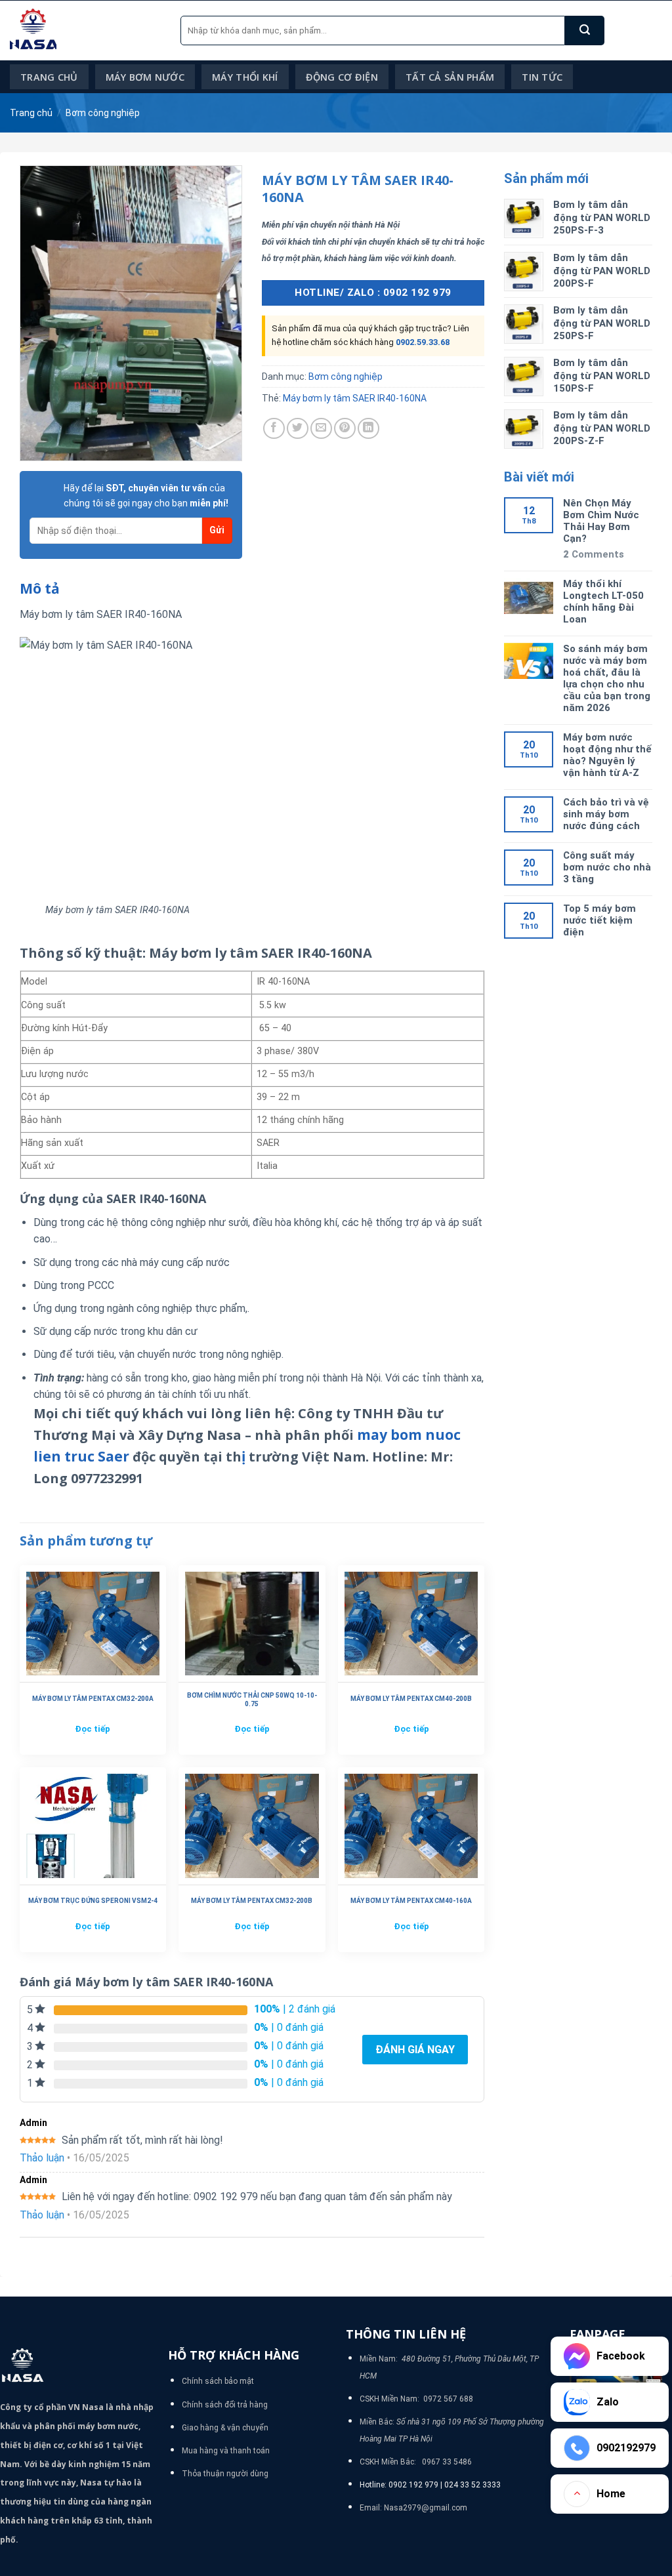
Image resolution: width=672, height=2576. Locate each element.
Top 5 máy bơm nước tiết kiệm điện (599, 920)
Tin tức (542, 77)
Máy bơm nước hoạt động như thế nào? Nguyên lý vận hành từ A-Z (607, 755)
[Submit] (585, 31)
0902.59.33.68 (423, 342)
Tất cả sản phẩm (450, 77)
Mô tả (40, 588)
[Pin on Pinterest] (345, 429)
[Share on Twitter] (298, 429)
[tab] (40, 589)
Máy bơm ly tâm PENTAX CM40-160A (411, 1901)
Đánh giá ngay (415, 2050)
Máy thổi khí (245, 77)
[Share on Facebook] (274, 429)
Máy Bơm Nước (145, 77)
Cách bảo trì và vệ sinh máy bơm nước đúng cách (606, 814)
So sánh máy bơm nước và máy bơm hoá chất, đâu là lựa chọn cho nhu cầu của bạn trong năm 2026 (607, 678)
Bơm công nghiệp (103, 113)
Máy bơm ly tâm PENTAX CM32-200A (93, 1699)
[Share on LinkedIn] (368, 429)
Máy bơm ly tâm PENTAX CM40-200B (411, 1699)
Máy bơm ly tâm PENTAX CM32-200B (252, 1901)
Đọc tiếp (93, 1729)
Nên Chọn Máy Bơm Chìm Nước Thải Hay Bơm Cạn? (601, 521)
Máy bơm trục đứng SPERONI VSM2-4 (93, 1901)
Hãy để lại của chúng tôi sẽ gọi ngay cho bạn (146, 495)
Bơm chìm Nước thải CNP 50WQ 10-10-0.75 (252, 1700)
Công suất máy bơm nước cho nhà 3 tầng (607, 867)
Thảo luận (42, 2158)
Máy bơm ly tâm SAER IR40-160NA (355, 398)
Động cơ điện (342, 77)
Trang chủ (49, 77)
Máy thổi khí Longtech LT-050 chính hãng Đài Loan (603, 602)
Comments (594, 554)
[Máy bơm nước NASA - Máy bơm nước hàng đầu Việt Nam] (85, 31)
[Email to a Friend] (321, 429)
